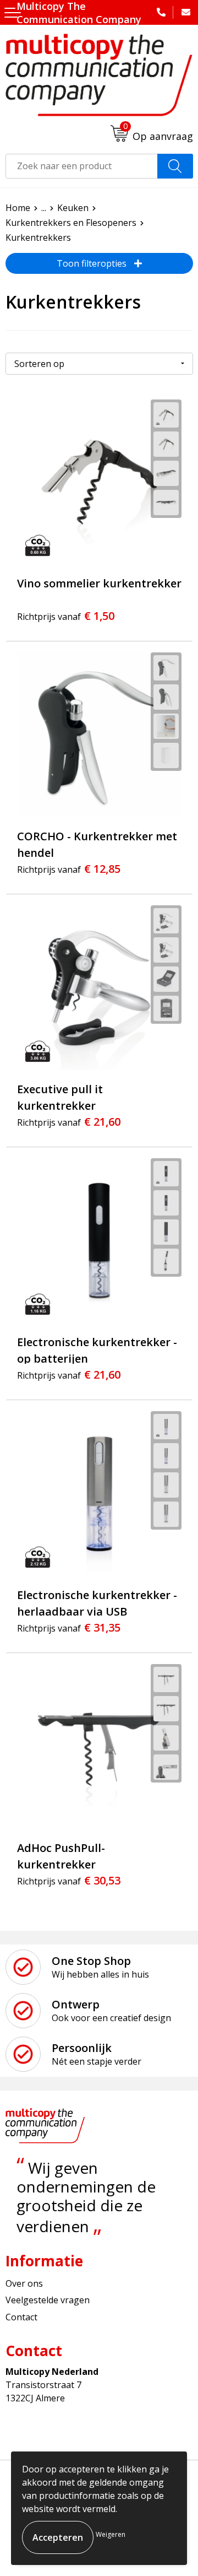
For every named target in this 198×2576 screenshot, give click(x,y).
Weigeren (111, 2534)
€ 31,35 (69, 1627)
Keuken (73, 208)
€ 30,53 (69, 1880)
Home (18, 208)
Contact (21, 2317)
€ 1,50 (66, 616)
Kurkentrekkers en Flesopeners (71, 223)
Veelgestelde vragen (48, 2300)
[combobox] (82, 166)
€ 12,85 (69, 869)
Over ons (24, 2283)
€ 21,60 (69, 1122)
